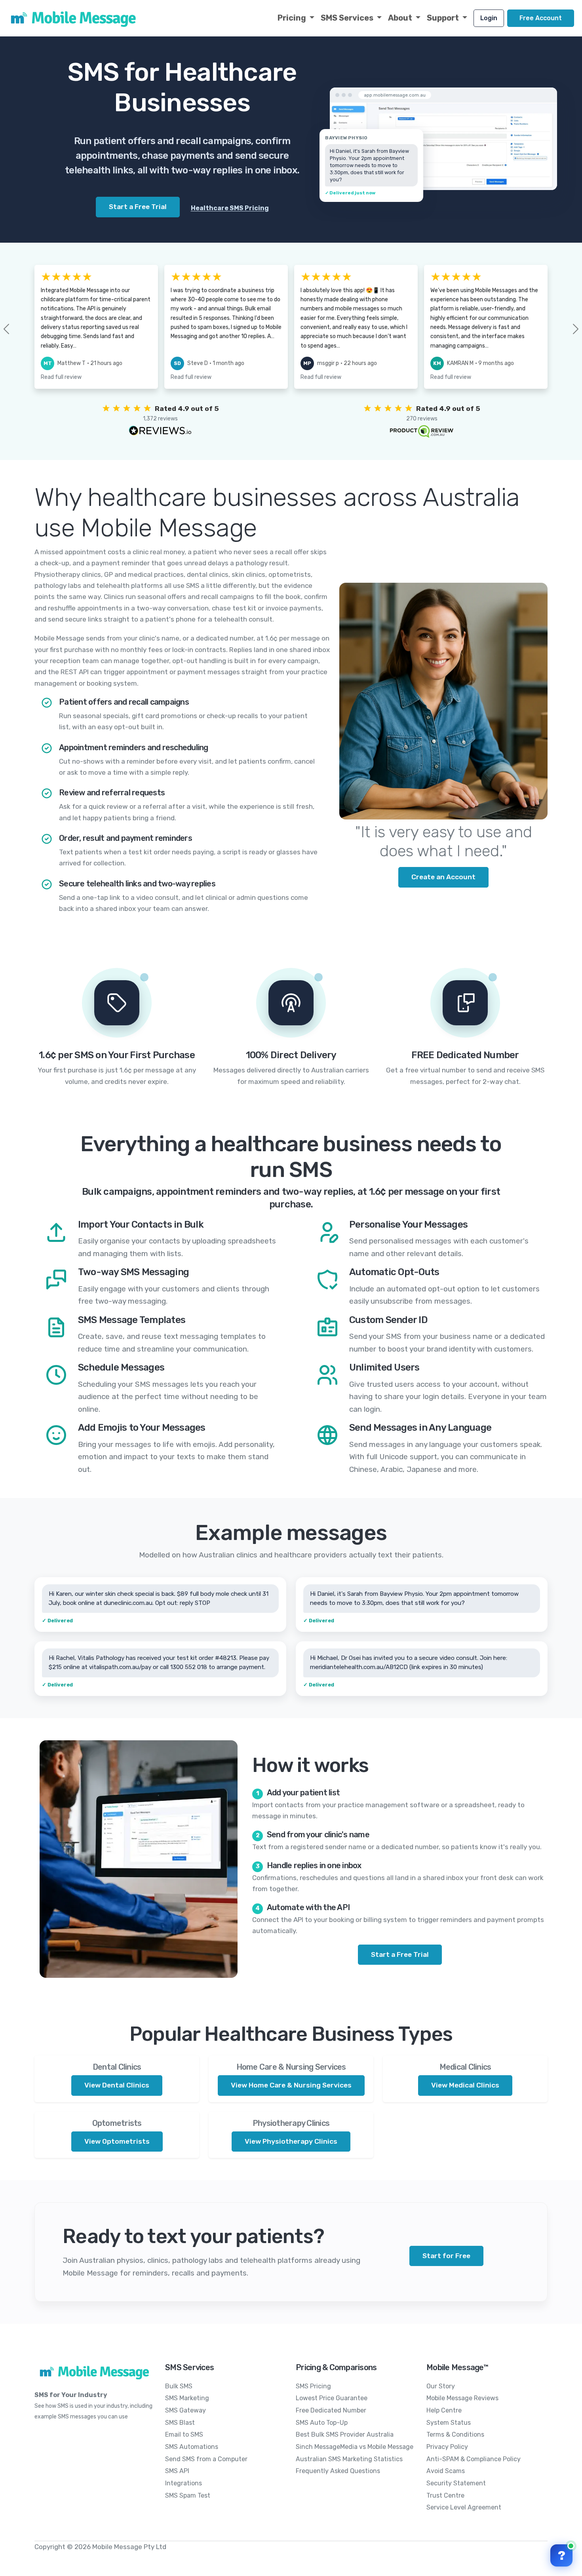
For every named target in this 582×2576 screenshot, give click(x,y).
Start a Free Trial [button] (138, 207)
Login (489, 18)
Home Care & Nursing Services (291, 2067)
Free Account (541, 18)
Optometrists (117, 2123)
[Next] (563, 329)
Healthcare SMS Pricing (230, 208)
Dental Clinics (117, 2067)
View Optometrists (117, 2141)
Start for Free (446, 2256)
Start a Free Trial (400, 1954)
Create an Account (443, 877)
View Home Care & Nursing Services (291, 2085)
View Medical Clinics (465, 2085)
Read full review (61, 377)
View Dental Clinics (117, 2085)
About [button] (401, 18)
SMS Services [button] (348, 18)
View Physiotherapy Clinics (291, 2141)
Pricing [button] (293, 18)
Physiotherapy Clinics (291, 2123)
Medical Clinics (465, 2067)
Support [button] (444, 18)
